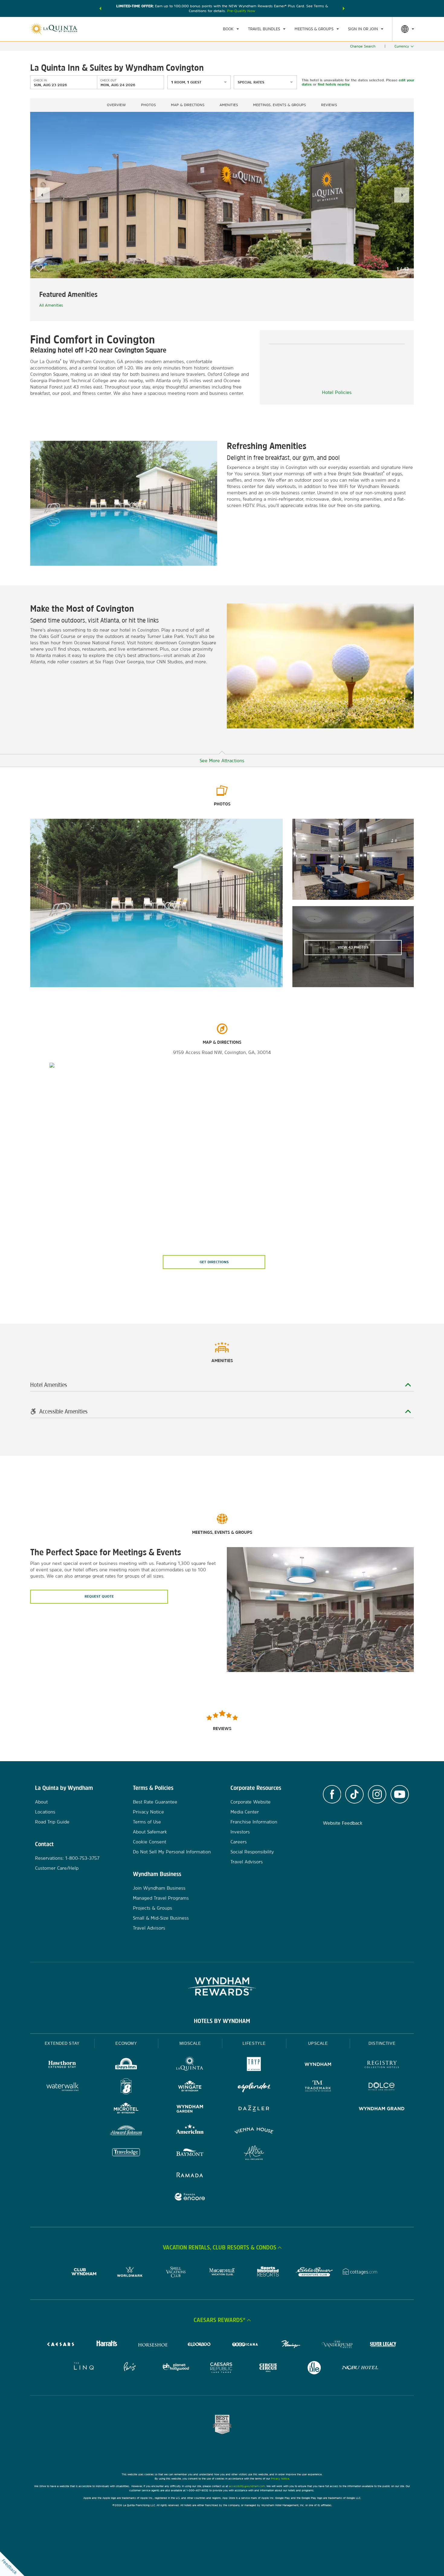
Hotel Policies (337, 392)
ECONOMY (126, 2043)
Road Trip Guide (52, 1822)
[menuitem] (231, 29)
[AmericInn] (190, 2131)
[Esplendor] (254, 2087)
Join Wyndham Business (159, 1888)
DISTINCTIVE (382, 2043)
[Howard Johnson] (126, 2131)
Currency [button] (402, 46)
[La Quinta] (190, 2065)
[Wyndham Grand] (382, 2109)
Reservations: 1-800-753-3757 (67, 1858)
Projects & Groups (153, 1908)
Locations (45, 1812)
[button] (100, 8)
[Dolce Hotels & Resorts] (382, 2087)
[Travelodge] (126, 2153)
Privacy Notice (148, 1812)
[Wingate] (190, 2087)
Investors (240, 1832)
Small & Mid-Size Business (161, 1918)
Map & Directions (188, 105)
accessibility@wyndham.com (247, 2486)
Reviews (329, 105)
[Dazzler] (254, 2109)
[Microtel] (126, 2109)
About (41, 1802)
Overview (116, 105)
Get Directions (214, 1262)
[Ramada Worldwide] (190, 2176)
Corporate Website (251, 1802)
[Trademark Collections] (318, 2087)
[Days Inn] (126, 2065)
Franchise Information (254, 1822)
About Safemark (150, 1832)
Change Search (363, 46)
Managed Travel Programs (161, 1898)
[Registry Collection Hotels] (382, 2065)
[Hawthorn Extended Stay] (62, 2065)
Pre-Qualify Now (241, 11)
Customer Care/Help (57, 1868)
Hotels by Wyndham (222, 2021)
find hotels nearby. (334, 84)
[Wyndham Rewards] (222, 1986)
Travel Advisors (149, 1928)
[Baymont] (190, 2153)
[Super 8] (126, 2087)
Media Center (245, 1812)
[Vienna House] (254, 2131)
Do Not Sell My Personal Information (172, 1852)
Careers (239, 1842)
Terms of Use (147, 1822)
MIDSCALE (190, 2043)
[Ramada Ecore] (190, 2198)
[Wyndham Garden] (190, 2109)
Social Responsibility (252, 1852)
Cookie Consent (150, 1842)
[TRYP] (254, 2065)
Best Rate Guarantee (155, 1802)
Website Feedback (343, 1823)
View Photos (353, 947)
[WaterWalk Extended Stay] (62, 2087)
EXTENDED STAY (62, 2043)
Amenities (229, 105)
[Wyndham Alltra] (254, 2153)
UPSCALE (318, 2043)
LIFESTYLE (254, 2043)
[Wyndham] (318, 2065)
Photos (148, 105)
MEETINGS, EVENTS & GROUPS (280, 105)
